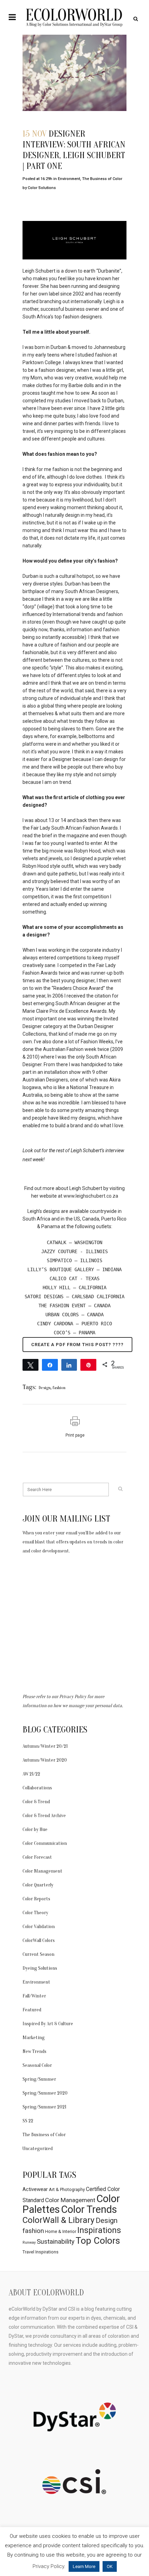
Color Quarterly (38, 1885)
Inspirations (99, 2230)
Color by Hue (35, 1829)
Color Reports (36, 1899)
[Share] (50, 1364)
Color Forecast (37, 1857)
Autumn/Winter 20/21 (45, 1746)
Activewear (35, 2189)
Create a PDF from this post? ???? (77, 1345)
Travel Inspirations (41, 2252)
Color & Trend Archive (44, 1816)
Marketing (34, 2038)
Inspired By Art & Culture (48, 2024)
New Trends (34, 2051)
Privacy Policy (73, 1697)
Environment (69, 179)
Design (45, 1388)
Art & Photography (67, 2189)
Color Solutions (42, 188)
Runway (29, 2243)
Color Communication (45, 1843)
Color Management (42, 1871)
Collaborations (37, 1788)
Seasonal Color (37, 2065)
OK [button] (110, 2566)
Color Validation (39, 1927)
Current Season (38, 1954)
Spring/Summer (39, 2079)
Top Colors (98, 2241)
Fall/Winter (34, 1996)
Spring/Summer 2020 (45, 2093)
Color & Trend (36, 1802)
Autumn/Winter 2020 (45, 1760)
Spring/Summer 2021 (44, 2107)
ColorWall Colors (39, 1940)
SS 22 (28, 2121)
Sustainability (56, 2242)
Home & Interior (61, 2231)
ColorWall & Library (59, 2220)
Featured (32, 2010)
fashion (59, 1388)
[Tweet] (30, 1364)
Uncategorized (38, 2149)
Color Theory (35, 1913)
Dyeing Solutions (40, 1968)
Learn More (84, 2566)
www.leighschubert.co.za (91, 1196)
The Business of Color (102, 179)
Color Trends (89, 2209)
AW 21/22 (31, 1774)
